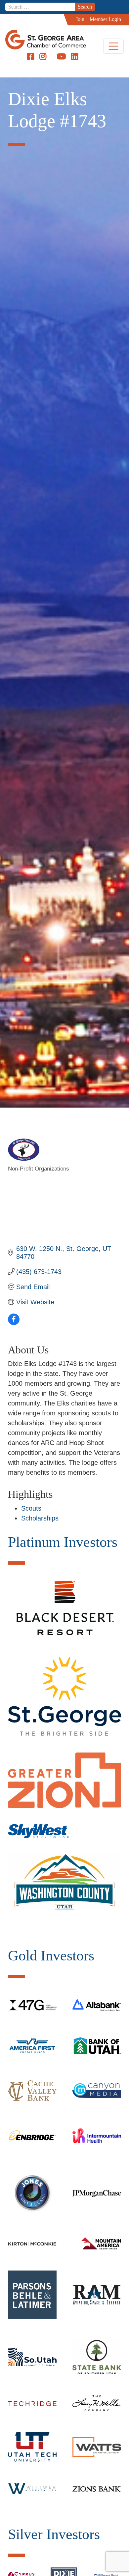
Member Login (105, 19)
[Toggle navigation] (113, 46)
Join (80, 19)
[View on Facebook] (14, 1323)
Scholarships (40, 1518)
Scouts (31, 1508)
